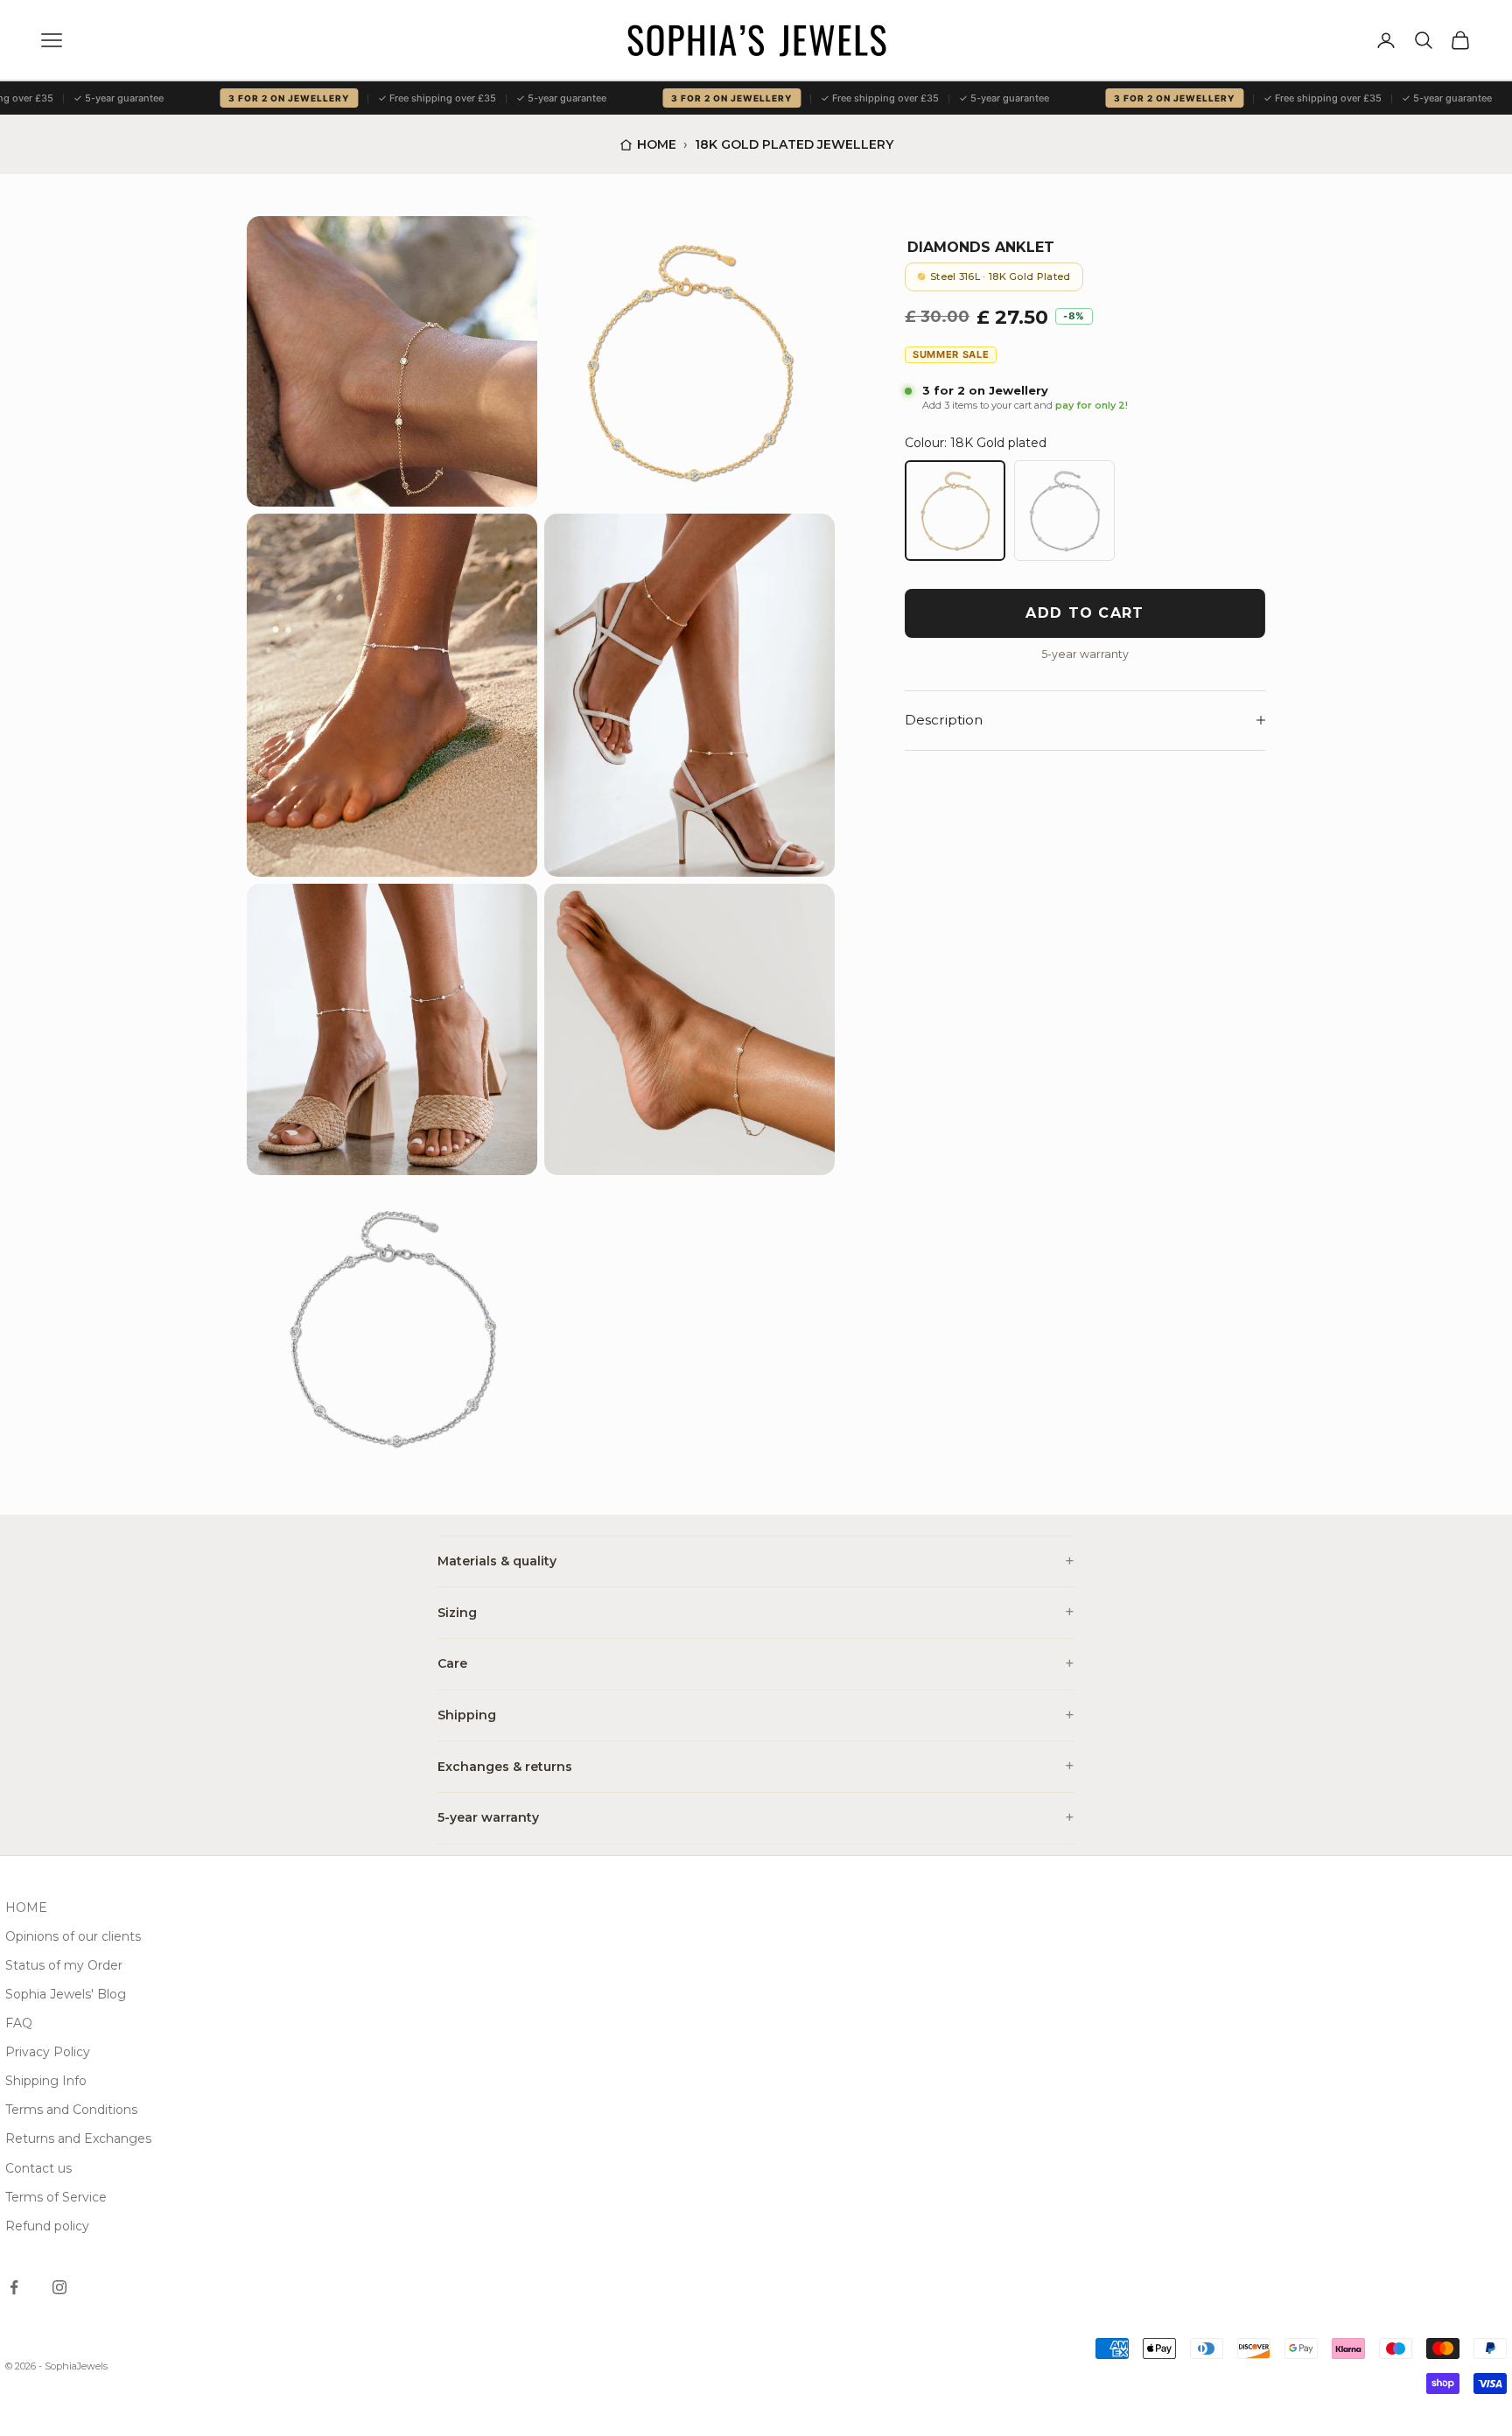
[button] (392, 361)
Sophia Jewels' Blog (66, 1994)
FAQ (19, 2023)
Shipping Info (46, 2081)
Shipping (467, 1715)
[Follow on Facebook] (14, 2287)
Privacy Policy (48, 2052)
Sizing (457, 1613)
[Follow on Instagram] (59, 2287)
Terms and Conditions (71, 2110)
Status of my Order (64, 1965)
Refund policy (47, 2226)
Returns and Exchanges (78, 2138)
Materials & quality (497, 1561)
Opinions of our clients (73, 1936)
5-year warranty (488, 1817)
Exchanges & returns (505, 1767)
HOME (26, 1907)
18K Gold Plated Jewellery (794, 144)
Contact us (38, 2168)
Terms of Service (56, 2197)
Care (452, 1663)
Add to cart (1085, 613)
